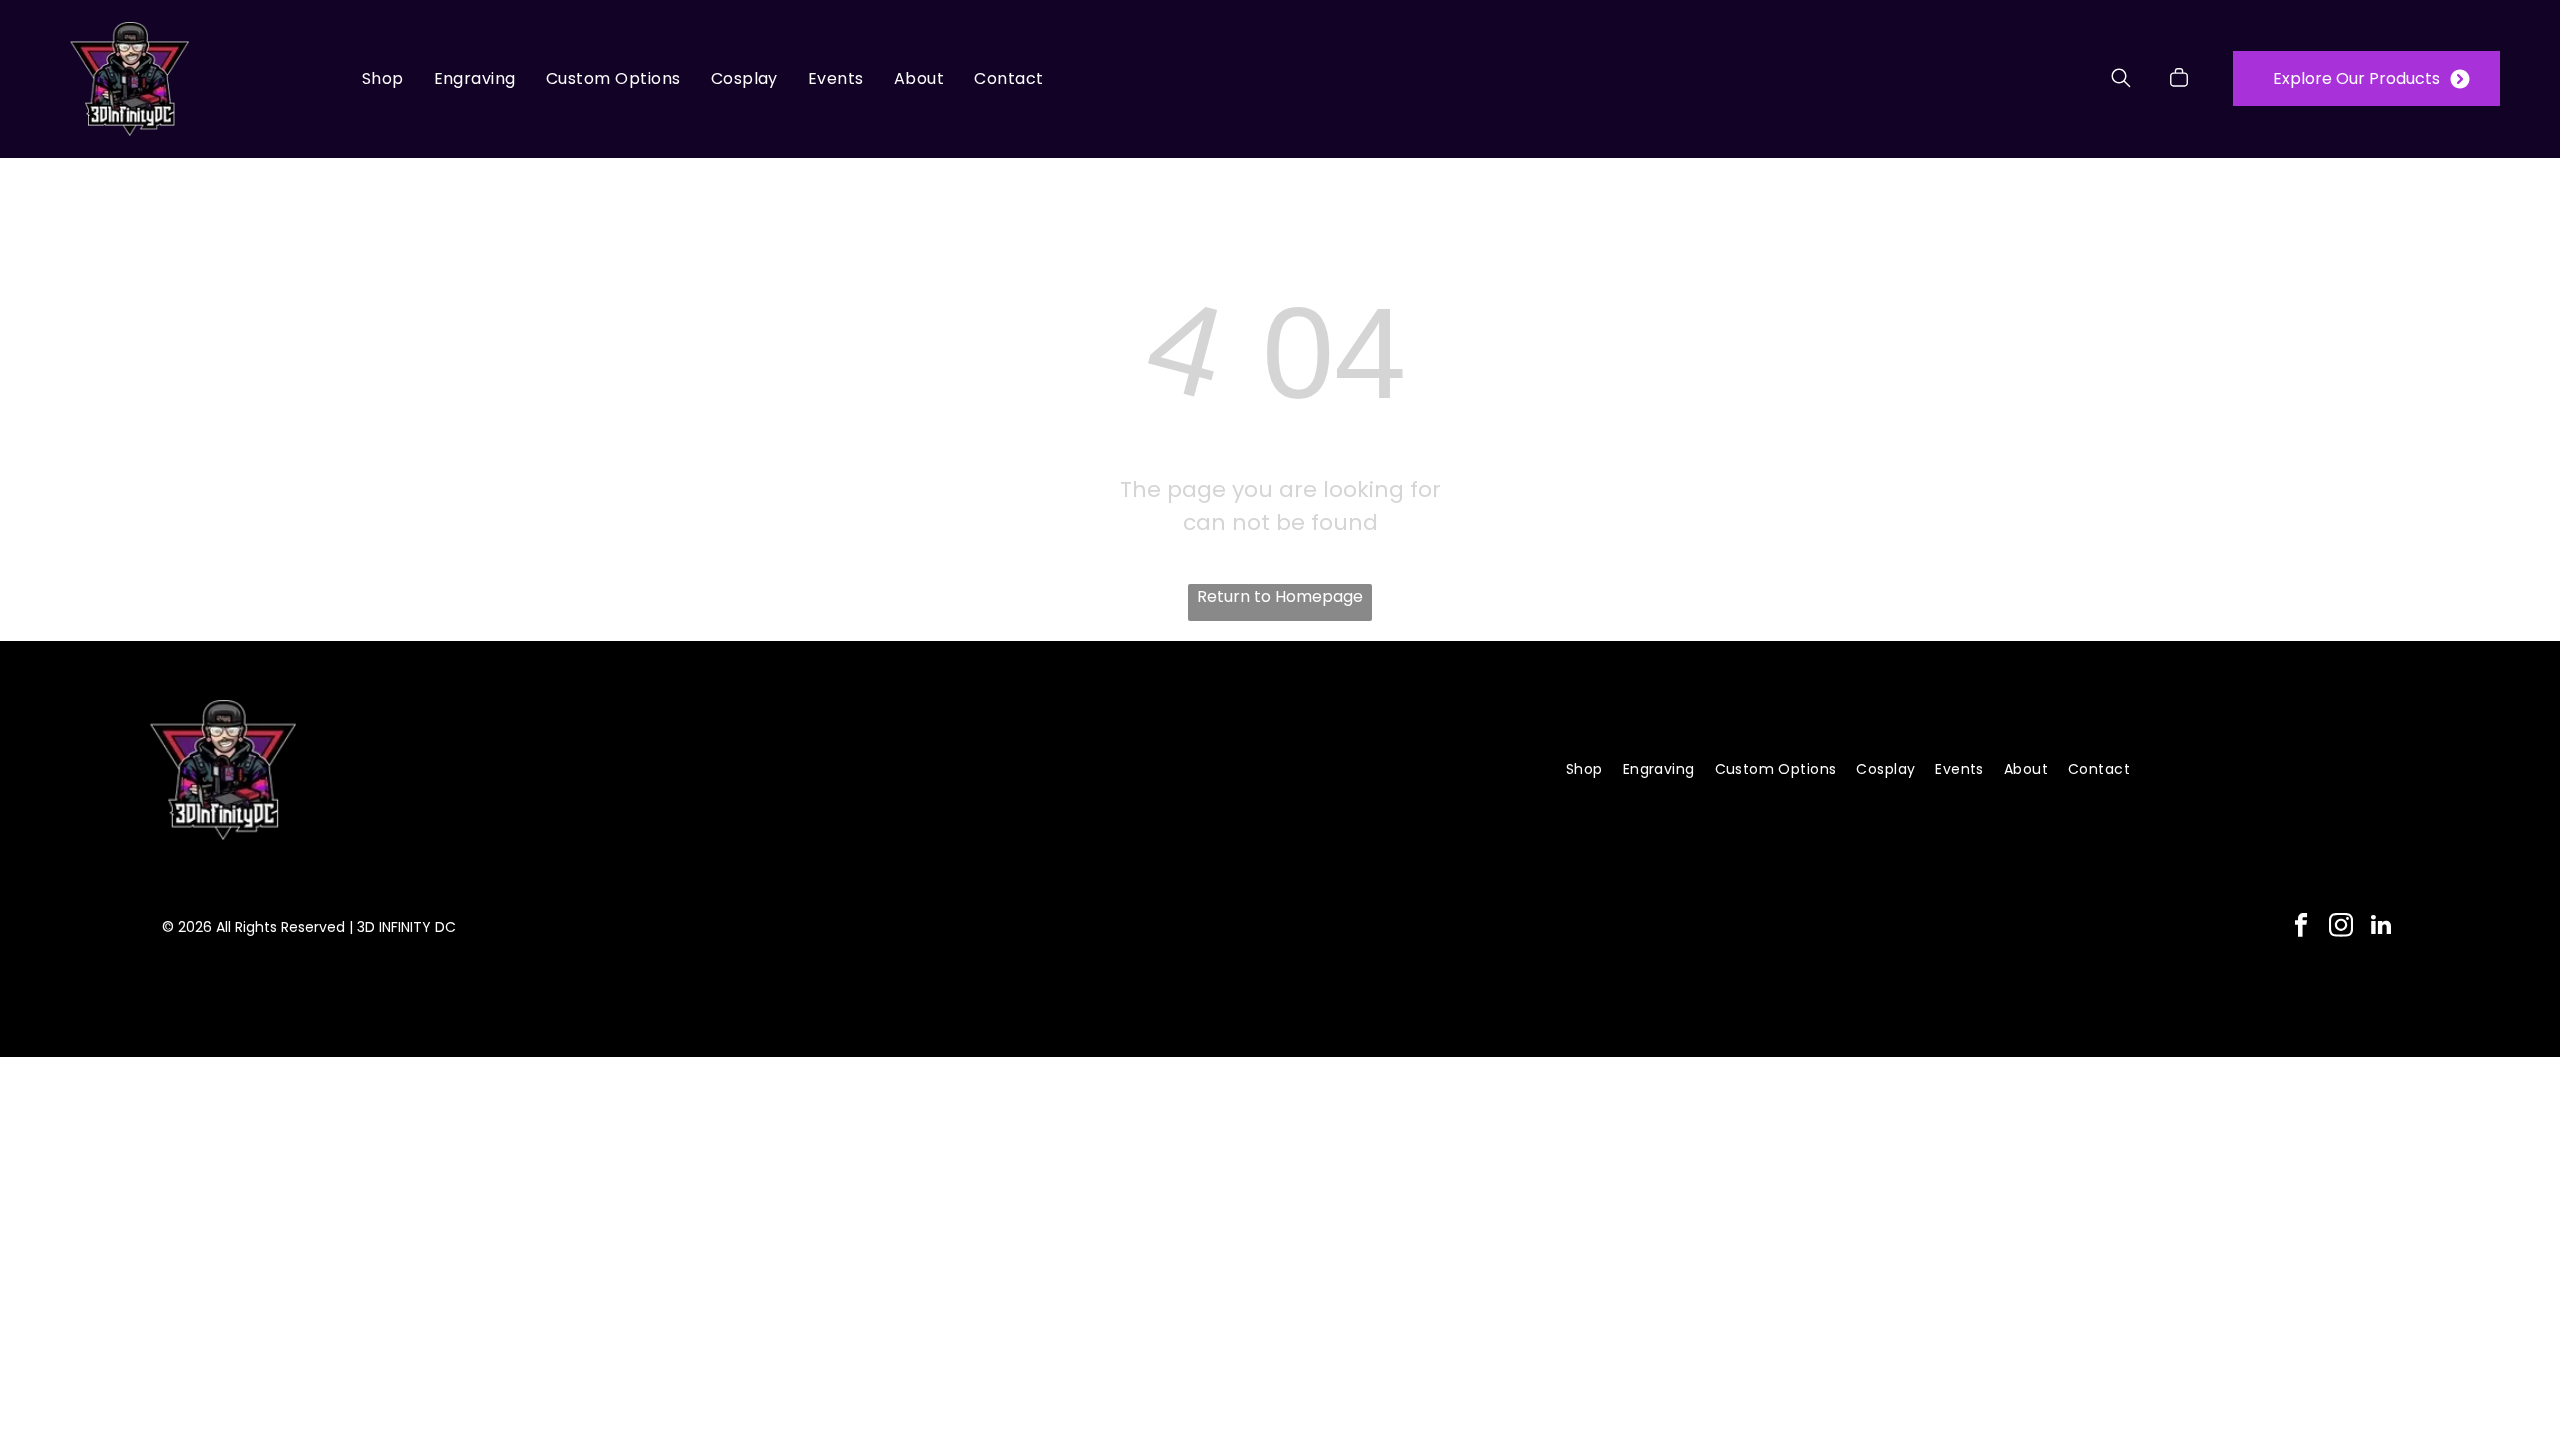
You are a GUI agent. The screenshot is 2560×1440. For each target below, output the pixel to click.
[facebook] (2300, 927)
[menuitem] (383, 78)
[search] (2121, 81)
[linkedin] (2380, 927)
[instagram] (2340, 927)
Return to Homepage (1280, 596)
